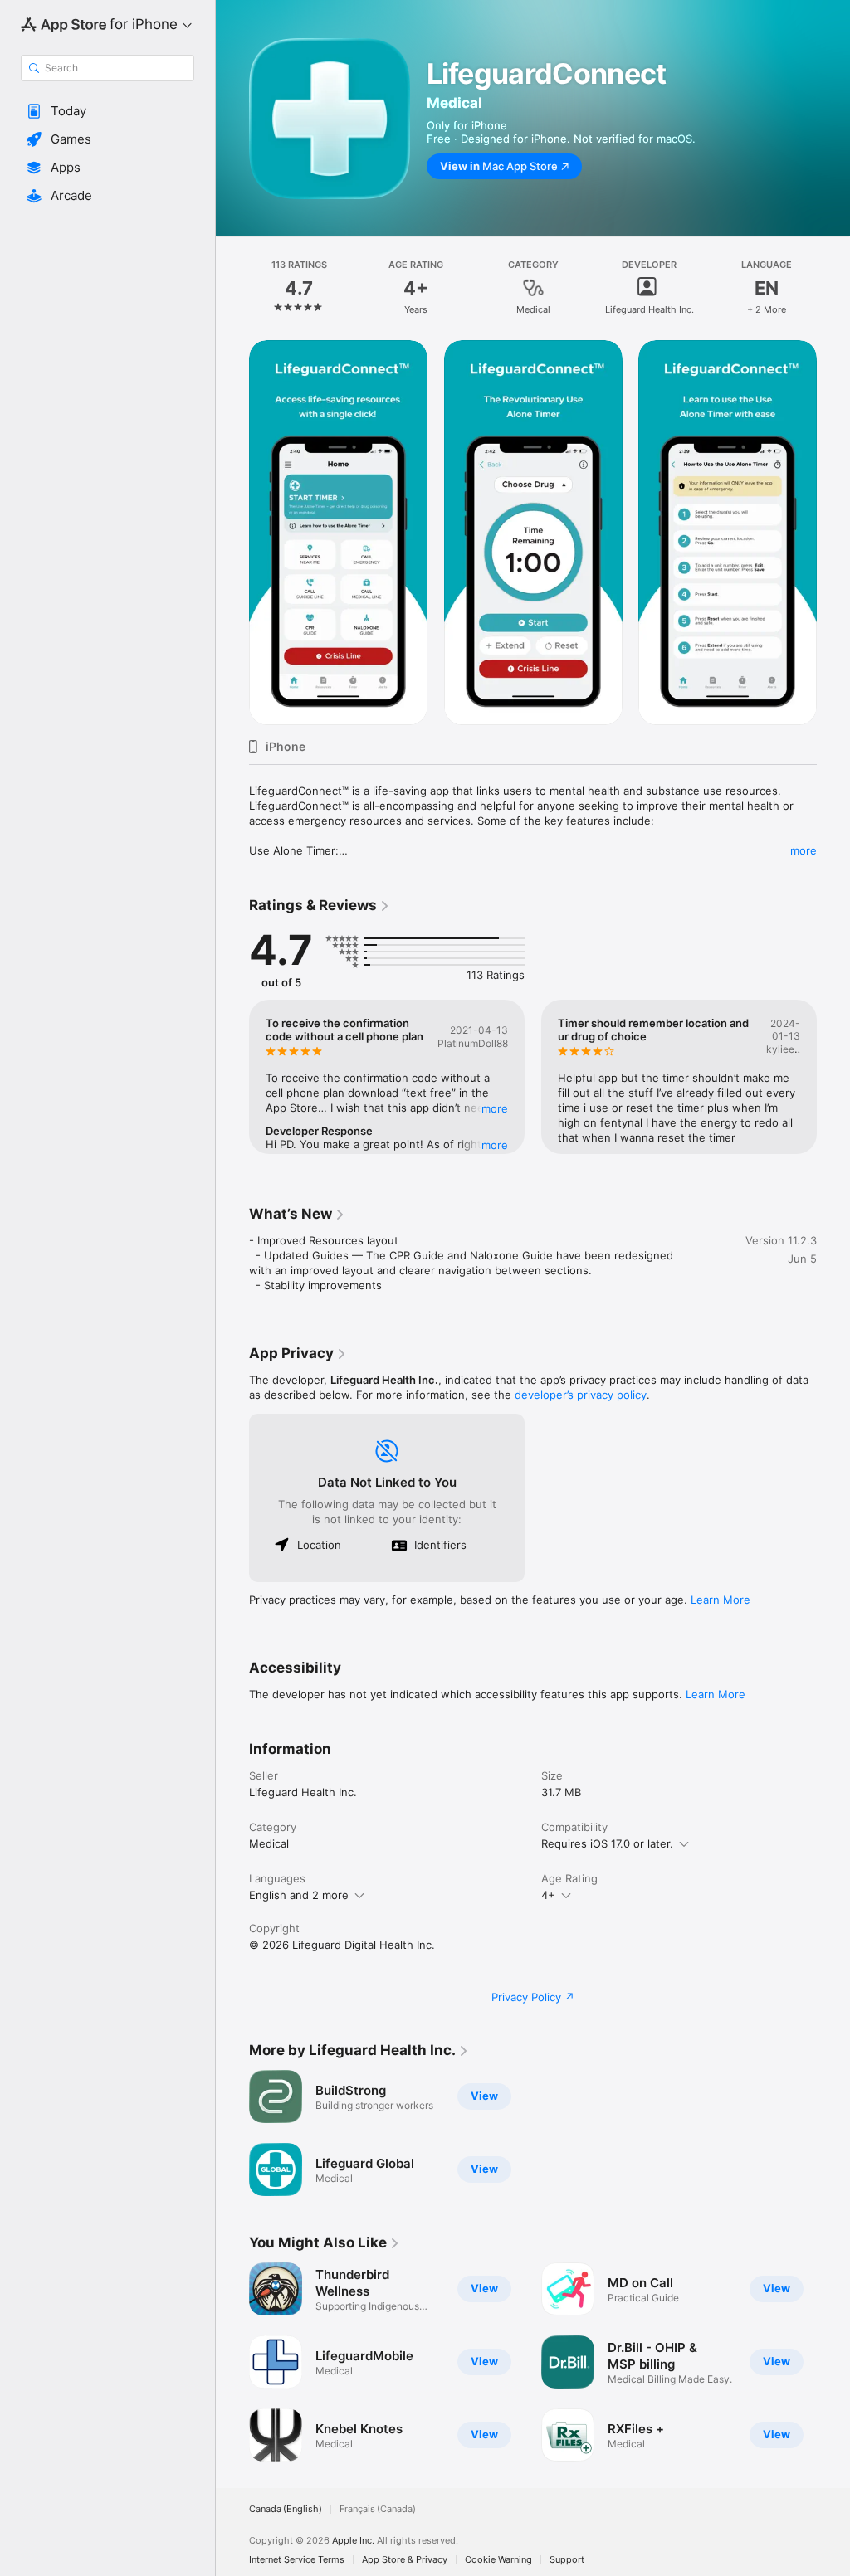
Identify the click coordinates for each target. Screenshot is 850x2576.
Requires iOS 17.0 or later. (607, 1843)
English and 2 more (299, 1895)
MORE (495, 1108)
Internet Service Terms (297, 2560)
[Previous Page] (232, 288)
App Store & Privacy (405, 2560)
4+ (548, 1895)
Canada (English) (286, 2509)
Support (567, 2560)
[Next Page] (833, 288)
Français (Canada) (378, 2509)
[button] (107, 111)
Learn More (721, 1600)
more (804, 850)
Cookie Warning (498, 2560)
